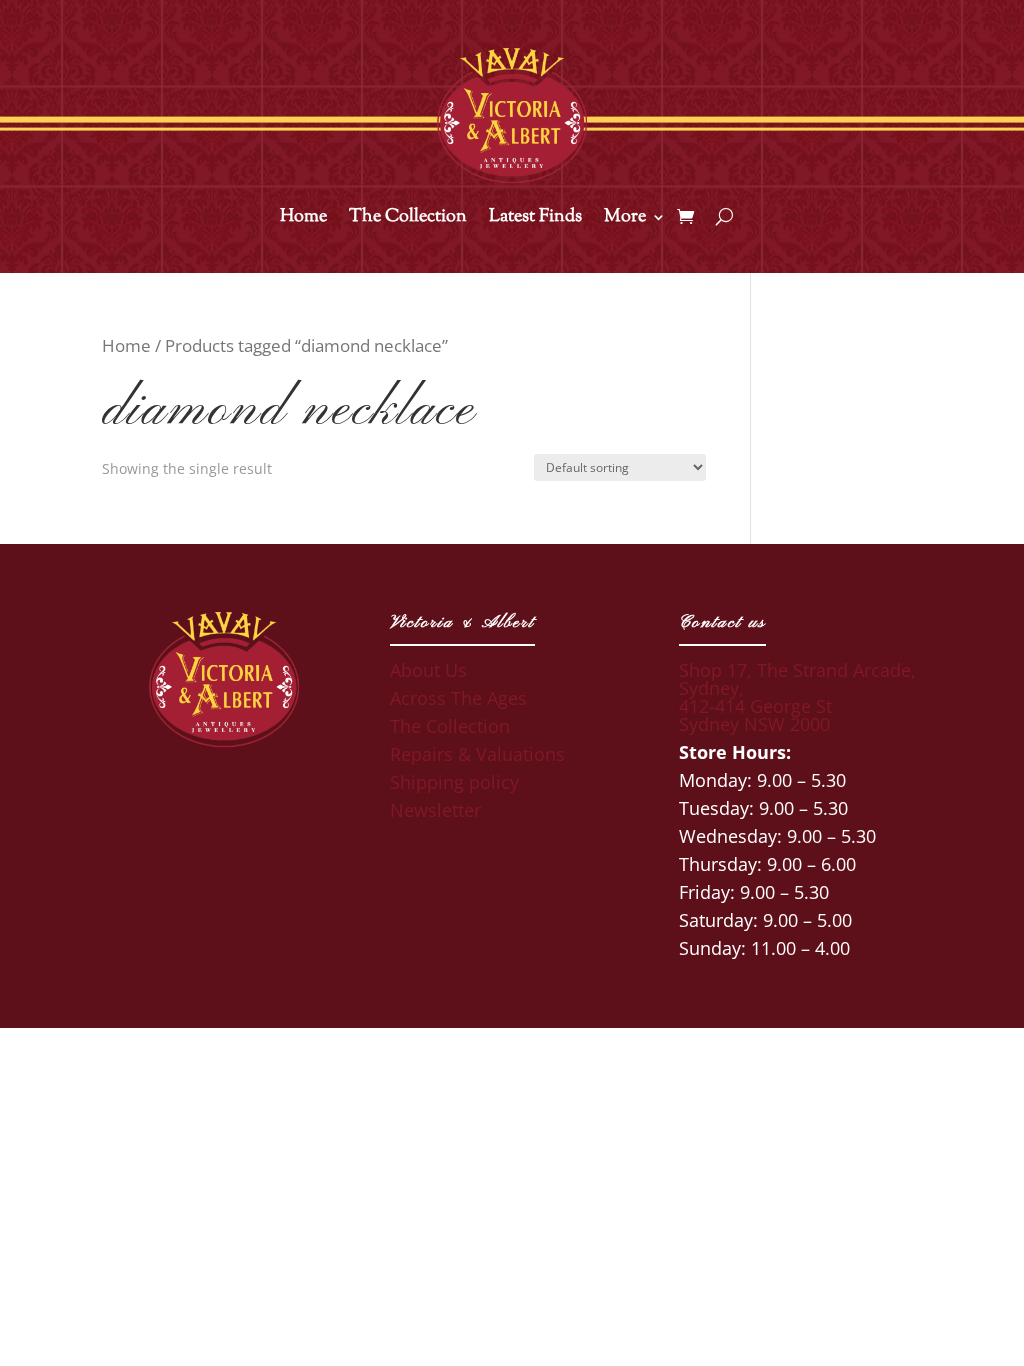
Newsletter (435, 810)
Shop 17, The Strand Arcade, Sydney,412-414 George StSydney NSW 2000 (797, 697)
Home (303, 220)
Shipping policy (454, 782)
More (625, 220)
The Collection (408, 220)
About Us (428, 670)
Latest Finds (535, 220)
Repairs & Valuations (477, 754)
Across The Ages (458, 698)
